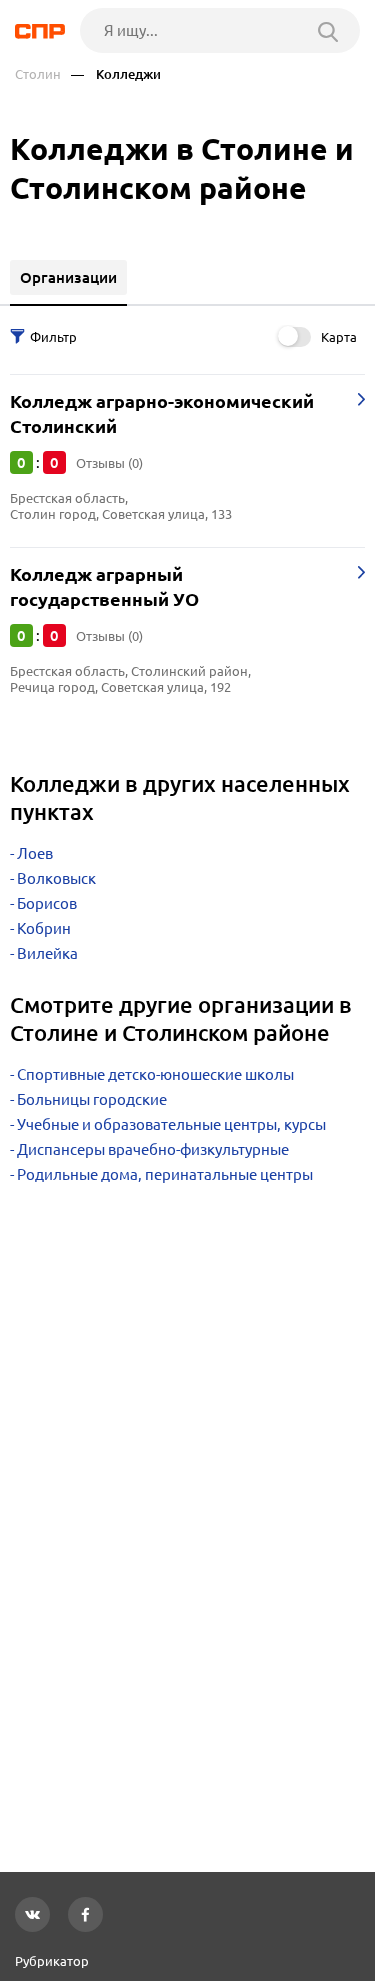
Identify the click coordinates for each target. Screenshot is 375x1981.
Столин (38, 74)
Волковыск (56, 878)
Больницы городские (92, 1099)
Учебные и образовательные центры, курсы (171, 1124)
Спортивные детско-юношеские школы (155, 1074)
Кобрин (44, 928)
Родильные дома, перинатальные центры (165, 1174)
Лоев (35, 853)
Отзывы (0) (109, 463)
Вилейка (47, 953)
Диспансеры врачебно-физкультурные (153, 1149)
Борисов (47, 903)
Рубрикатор (52, 1961)
